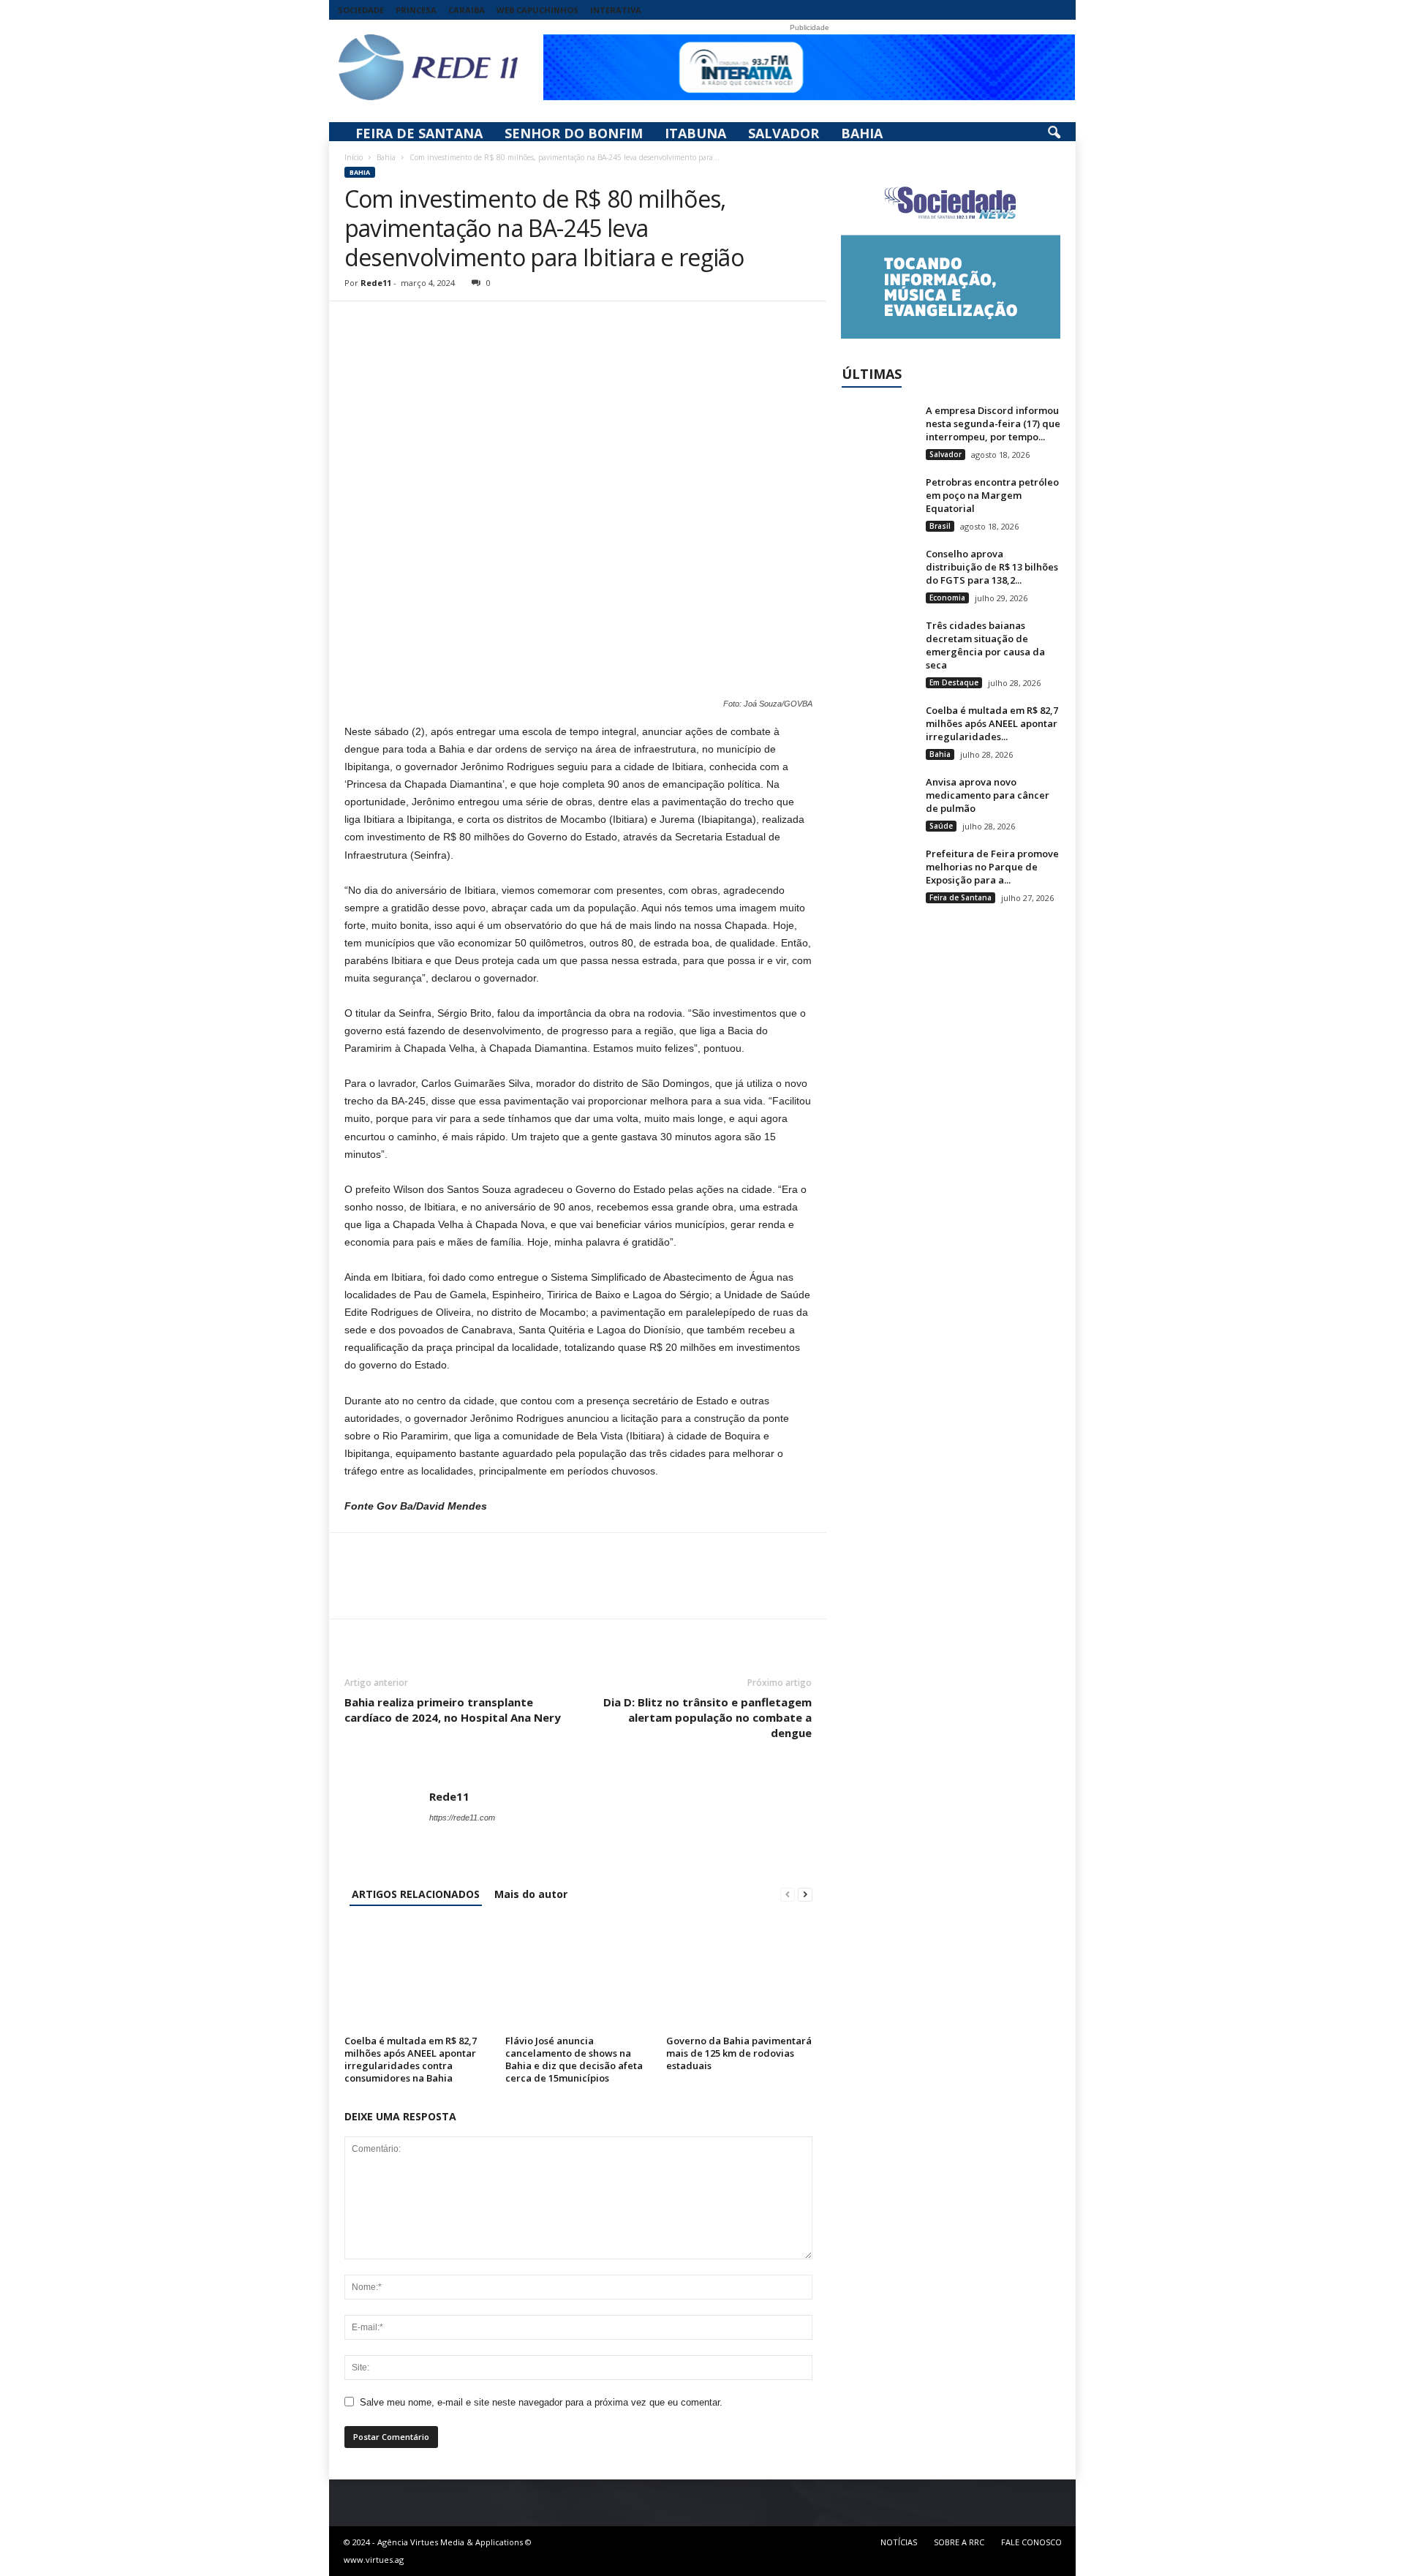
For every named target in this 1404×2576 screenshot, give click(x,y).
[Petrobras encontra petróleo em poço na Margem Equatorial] (878, 503)
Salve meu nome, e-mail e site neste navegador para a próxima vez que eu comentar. (541, 2402)
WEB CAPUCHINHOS (537, 10)
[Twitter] (393, 323)
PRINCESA (416, 10)
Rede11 (376, 283)
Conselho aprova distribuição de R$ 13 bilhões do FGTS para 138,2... (992, 567)
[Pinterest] (426, 323)
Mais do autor (531, 1894)
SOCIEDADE (361, 10)
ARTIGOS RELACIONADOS (416, 1894)
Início (354, 157)
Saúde (941, 826)
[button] (1054, 133)
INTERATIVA (616, 10)
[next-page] (805, 1894)
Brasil (940, 526)
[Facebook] (359, 323)
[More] (494, 323)
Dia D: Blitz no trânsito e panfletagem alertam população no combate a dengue (707, 1717)
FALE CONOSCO (1031, 2542)
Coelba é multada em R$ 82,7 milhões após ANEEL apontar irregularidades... (992, 723)
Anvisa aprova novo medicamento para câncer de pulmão (988, 795)
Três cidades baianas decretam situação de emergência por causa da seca (985, 645)
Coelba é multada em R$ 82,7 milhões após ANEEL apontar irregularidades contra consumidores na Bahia (411, 2059)
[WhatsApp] (460, 323)
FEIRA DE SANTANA (419, 133)
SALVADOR (784, 133)
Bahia (386, 157)
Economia (947, 598)
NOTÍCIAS (899, 2542)
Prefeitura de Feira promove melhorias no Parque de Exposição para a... (992, 867)
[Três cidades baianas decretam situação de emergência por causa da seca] (878, 646)
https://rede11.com (462, 1818)
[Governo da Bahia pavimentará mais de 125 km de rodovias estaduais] (739, 1976)
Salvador (946, 454)
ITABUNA (695, 133)
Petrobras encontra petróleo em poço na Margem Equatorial (992, 495)
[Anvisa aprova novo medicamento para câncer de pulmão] (878, 803)
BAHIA (862, 133)
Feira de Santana (960, 897)
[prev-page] (788, 1894)
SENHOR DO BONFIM (574, 133)
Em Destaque (954, 682)
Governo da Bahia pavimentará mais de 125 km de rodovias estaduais (739, 2053)
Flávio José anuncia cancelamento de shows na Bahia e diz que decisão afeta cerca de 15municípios (574, 2059)
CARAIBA (467, 10)
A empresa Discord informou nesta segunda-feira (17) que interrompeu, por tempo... (993, 423)
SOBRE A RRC (959, 2542)
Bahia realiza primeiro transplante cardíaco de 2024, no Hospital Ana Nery (453, 1710)
